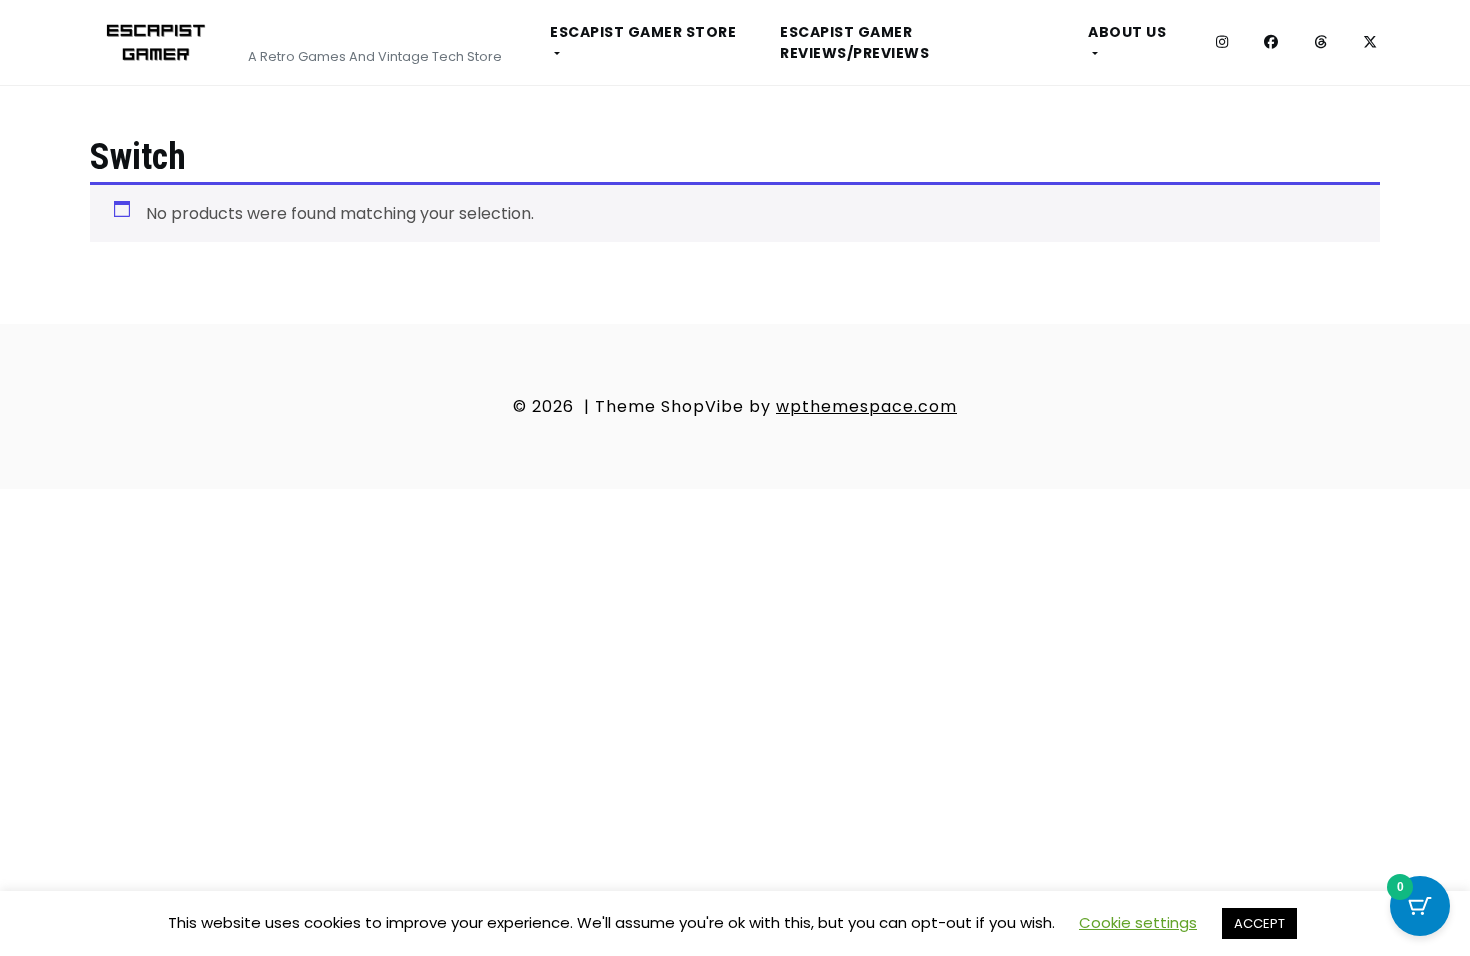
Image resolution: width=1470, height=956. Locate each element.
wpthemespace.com (866, 406)
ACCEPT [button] (1259, 923)
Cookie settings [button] (1138, 922)
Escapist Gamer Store (643, 32)
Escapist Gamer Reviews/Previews (854, 42)
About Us (1127, 32)
